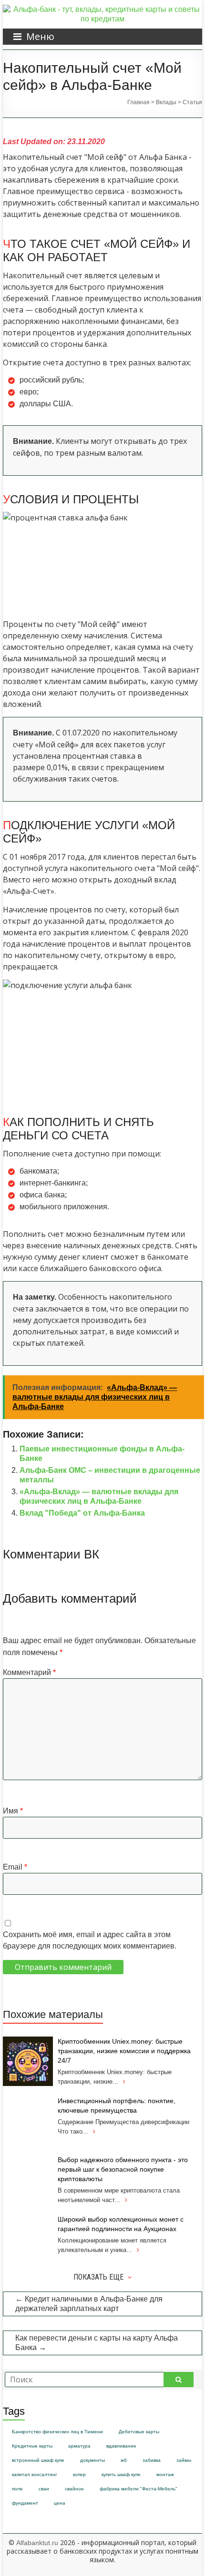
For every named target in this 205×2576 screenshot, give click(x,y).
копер (79, 2474)
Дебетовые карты (139, 2432)
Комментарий (29, 1672)
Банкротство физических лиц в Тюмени (57, 2432)
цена (60, 2503)
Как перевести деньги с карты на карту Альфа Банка (97, 2343)
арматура (79, 2446)
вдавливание (121, 2446)
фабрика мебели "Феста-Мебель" (138, 2489)
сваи (44, 2489)
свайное (74, 2489)
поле (17, 2489)
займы (184, 2460)
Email (15, 1867)
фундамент (25, 2503)
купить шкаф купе (121, 2474)
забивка (152, 2460)
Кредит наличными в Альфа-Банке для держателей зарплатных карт (89, 2304)
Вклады (166, 102)
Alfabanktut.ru (37, 2543)
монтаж (165, 2474)
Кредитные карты (32, 2446)
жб (124, 2460)
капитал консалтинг (35, 2474)
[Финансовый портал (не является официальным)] (102, 9)
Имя (13, 1811)
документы (92, 2460)
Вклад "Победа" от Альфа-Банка (82, 1513)
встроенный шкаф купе (38, 2460)
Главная (138, 102)
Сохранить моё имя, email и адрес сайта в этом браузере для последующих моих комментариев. (90, 1940)
